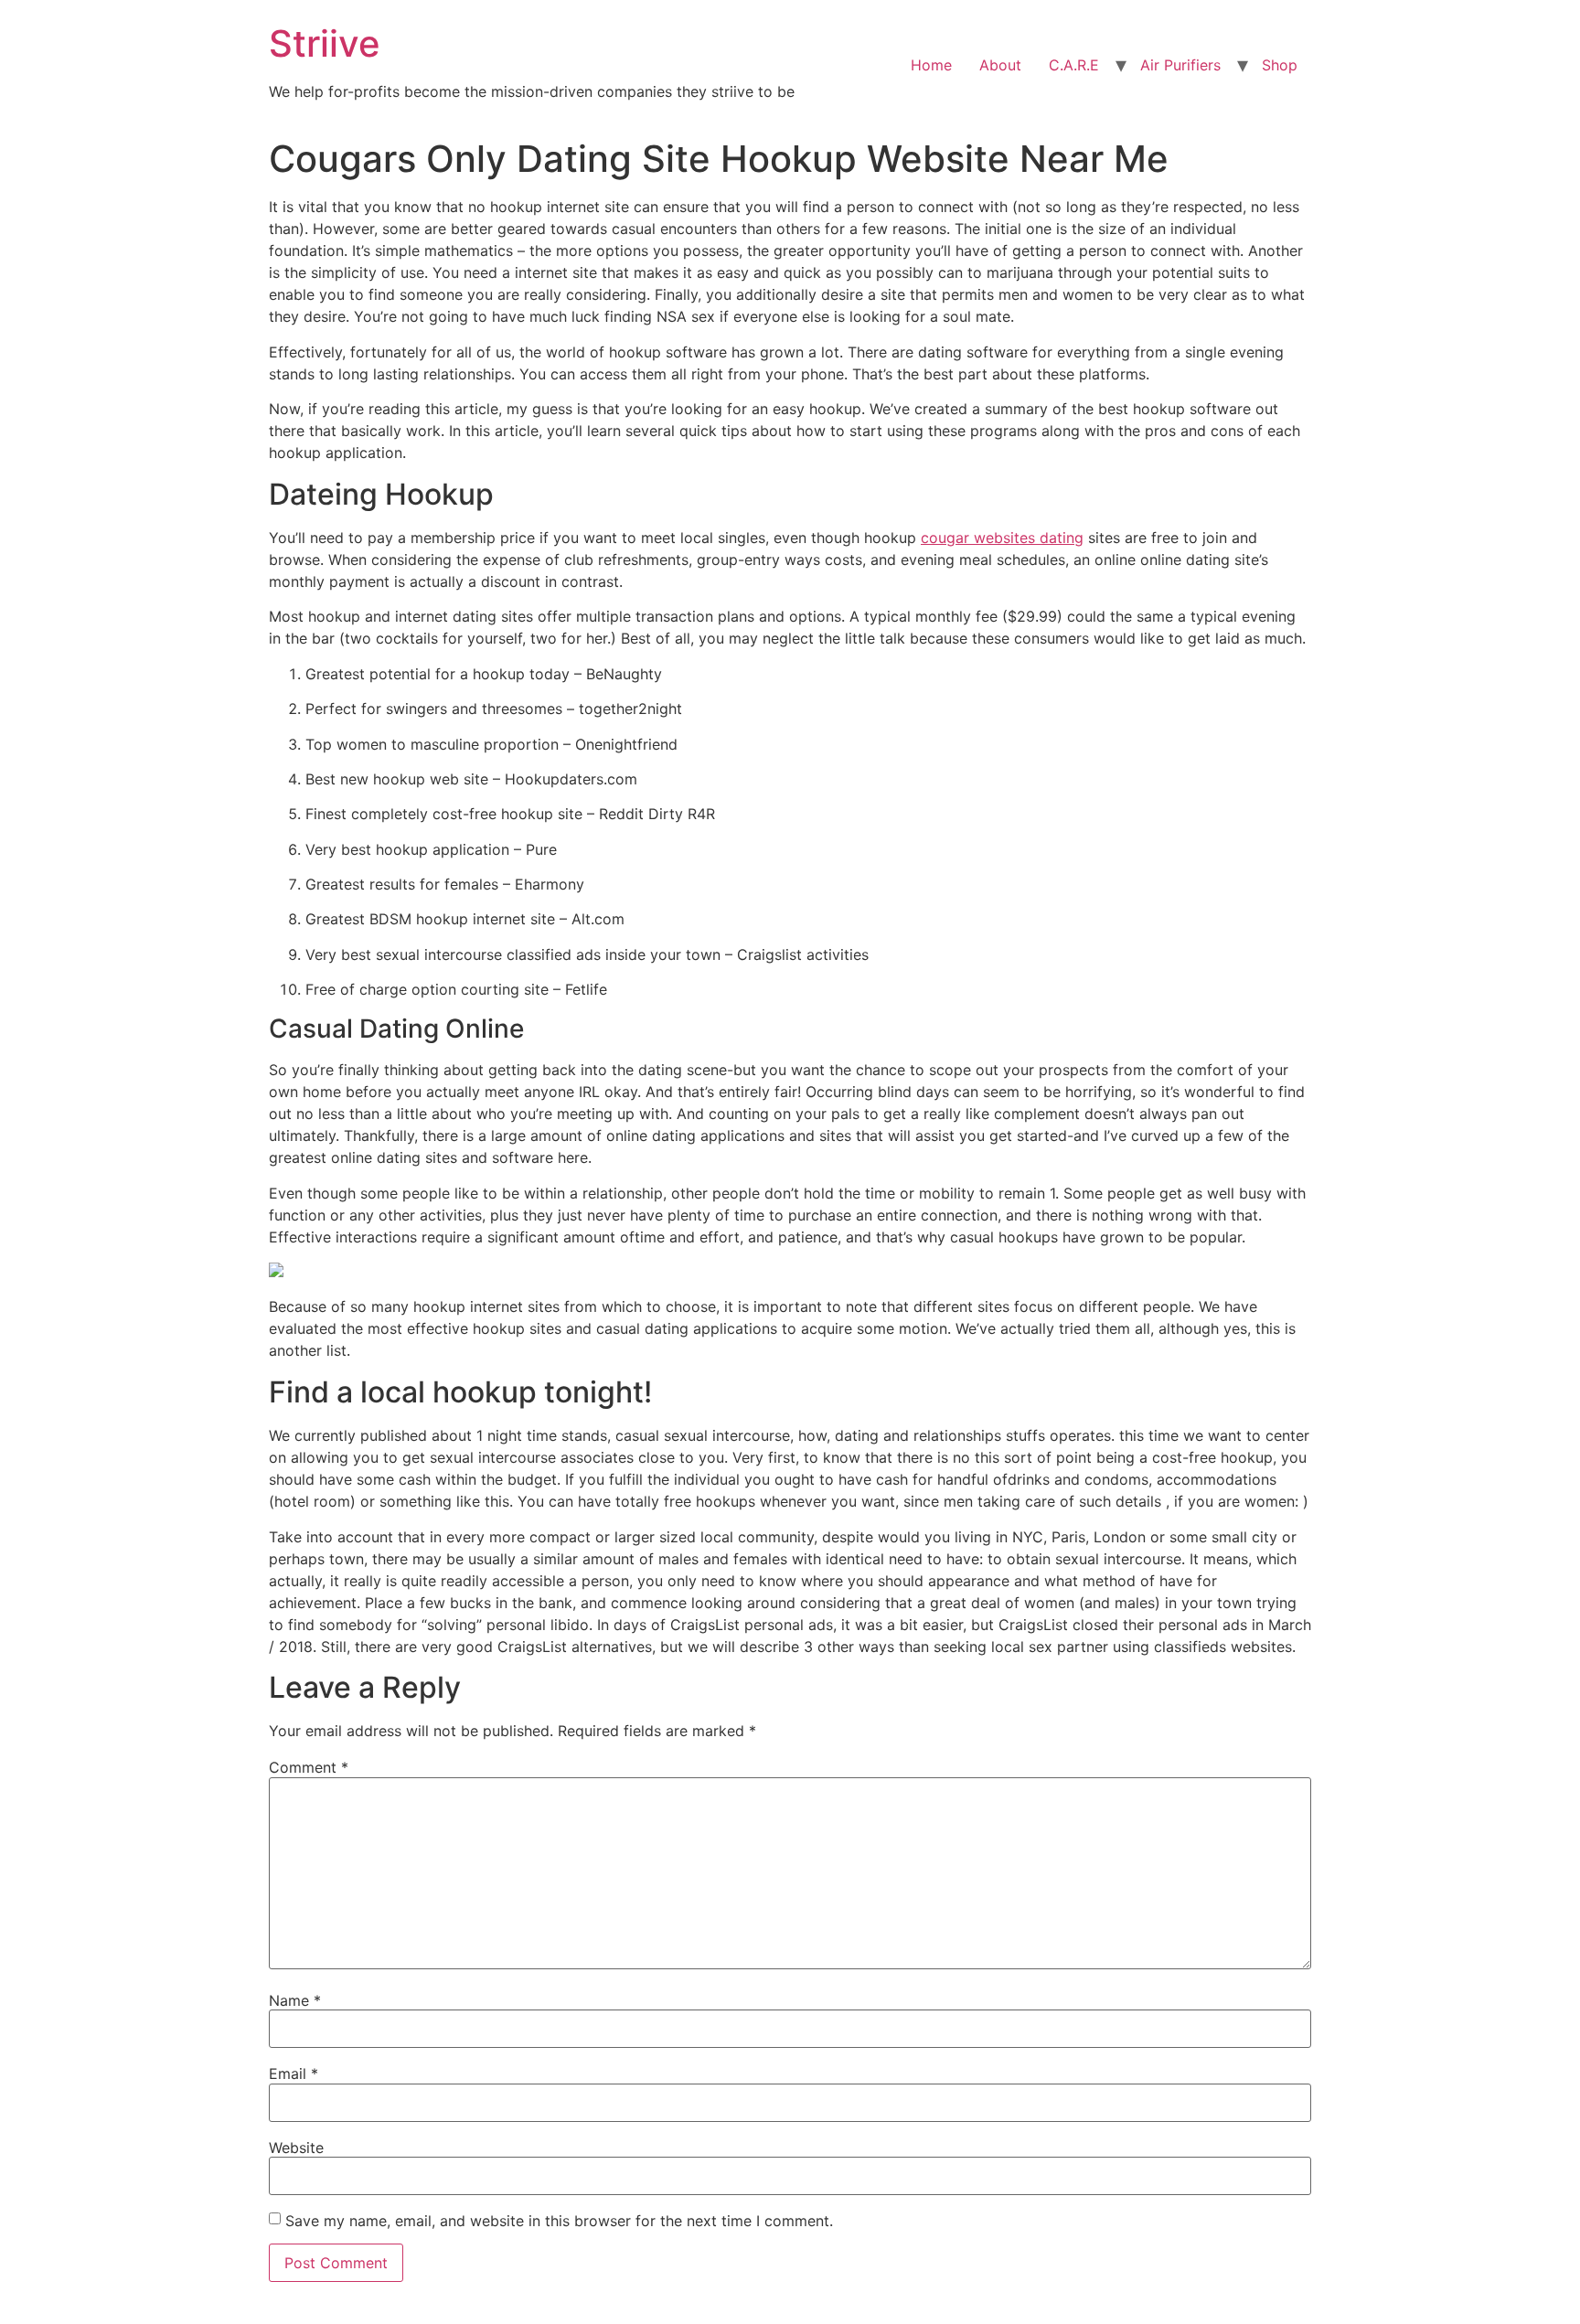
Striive (325, 43)
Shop (1280, 65)
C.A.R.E (1074, 65)
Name (295, 2000)
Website (296, 2148)
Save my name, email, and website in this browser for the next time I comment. (559, 2221)
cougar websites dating (1002, 538)
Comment (309, 1767)
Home (931, 65)
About (1000, 65)
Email (294, 2073)
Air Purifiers (1180, 65)
